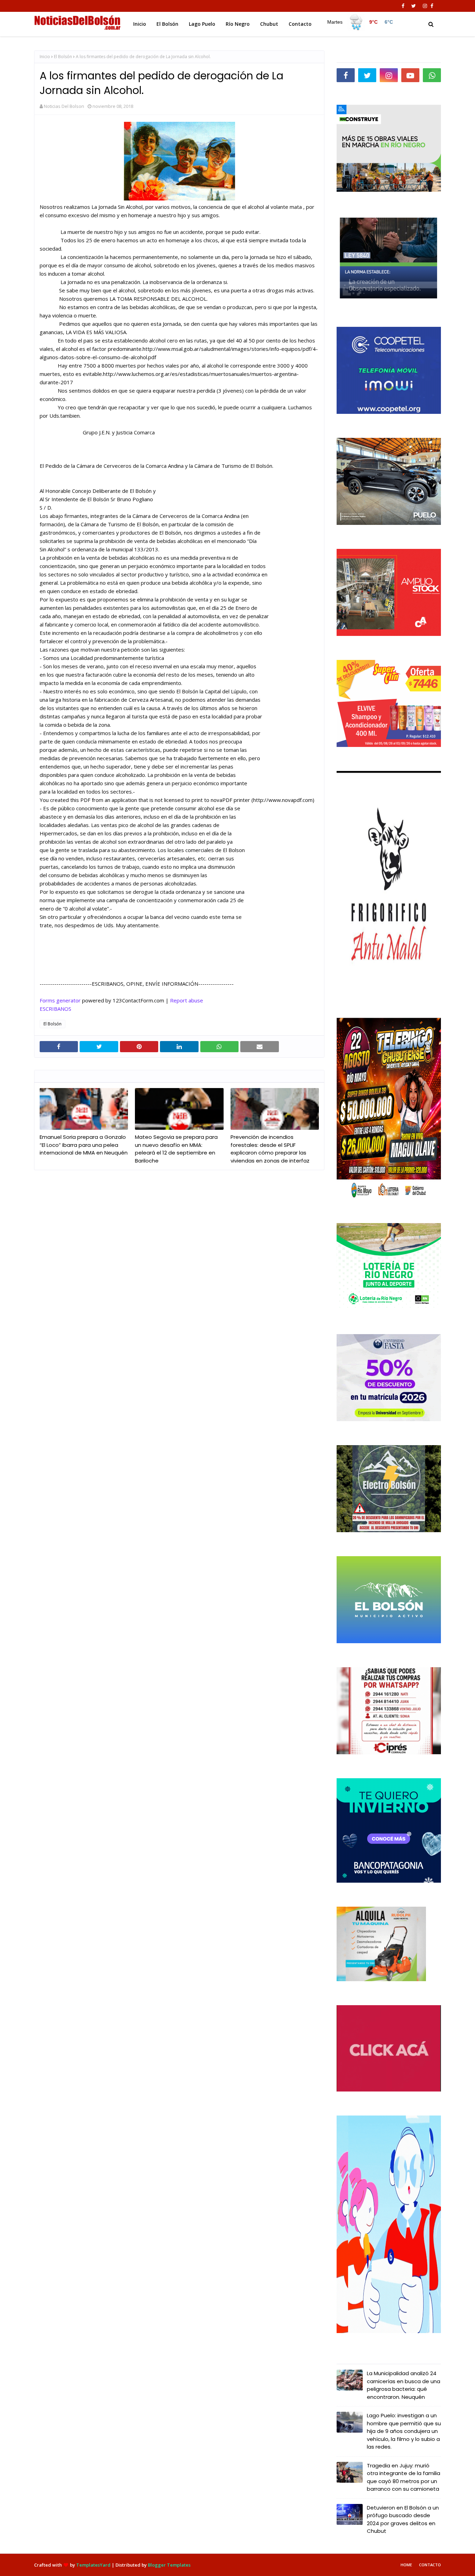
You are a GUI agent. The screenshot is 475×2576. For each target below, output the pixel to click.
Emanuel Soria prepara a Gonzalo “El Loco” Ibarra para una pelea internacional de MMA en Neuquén (84, 1145)
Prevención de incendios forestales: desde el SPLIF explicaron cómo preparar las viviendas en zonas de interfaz (270, 1149)
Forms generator (60, 1000)
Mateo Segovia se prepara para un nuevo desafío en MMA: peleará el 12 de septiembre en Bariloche (176, 1149)
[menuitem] (360, 22)
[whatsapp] (432, 75)
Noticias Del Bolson (64, 106)
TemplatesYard (93, 2565)
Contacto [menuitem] (300, 24)
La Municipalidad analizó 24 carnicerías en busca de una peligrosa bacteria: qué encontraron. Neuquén (404, 2385)
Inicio (45, 57)
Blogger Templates (169, 2565)
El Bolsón (63, 57)
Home (406, 2565)
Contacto (430, 2565)
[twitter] (414, 6)
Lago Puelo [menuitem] (202, 24)
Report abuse (187, 1000)
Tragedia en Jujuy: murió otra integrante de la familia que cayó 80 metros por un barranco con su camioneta (404, 2477)
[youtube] (410, 75)
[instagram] (425, 6)
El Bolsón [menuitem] (167, 24)
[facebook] (403, 6)
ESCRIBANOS (55, 1009)
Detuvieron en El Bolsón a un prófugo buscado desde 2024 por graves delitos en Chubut (403, 2519)
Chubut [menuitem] (269, 24)
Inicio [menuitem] (140, 24)
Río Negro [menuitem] (238, 24)
